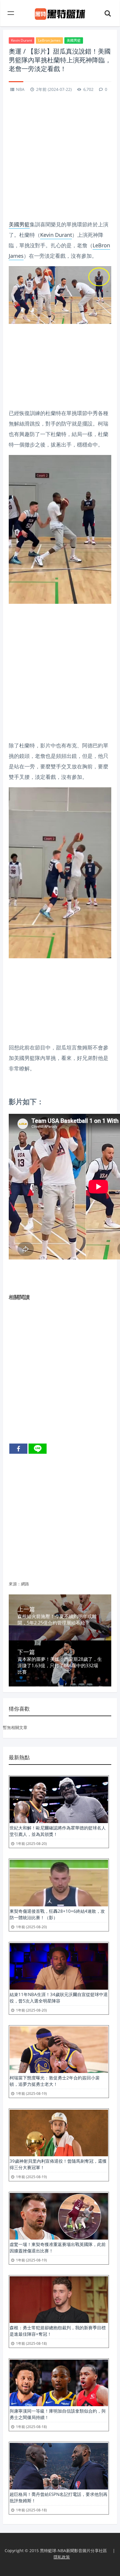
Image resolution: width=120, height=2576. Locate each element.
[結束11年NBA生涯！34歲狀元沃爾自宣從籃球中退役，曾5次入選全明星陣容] (59, 1966)
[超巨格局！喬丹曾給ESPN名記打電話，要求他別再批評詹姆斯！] (59, 2466)
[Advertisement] (60, 157)
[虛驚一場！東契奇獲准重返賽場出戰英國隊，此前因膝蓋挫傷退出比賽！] (59, 2216)
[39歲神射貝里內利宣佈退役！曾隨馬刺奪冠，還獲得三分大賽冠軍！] (59, 2133)
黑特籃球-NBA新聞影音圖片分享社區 (73, 2551)
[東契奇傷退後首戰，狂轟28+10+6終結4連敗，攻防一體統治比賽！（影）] (59, 1883)
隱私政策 (62, 2557)
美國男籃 (74, 40)
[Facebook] (18, 1449)
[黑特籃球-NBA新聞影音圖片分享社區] (60, 13)
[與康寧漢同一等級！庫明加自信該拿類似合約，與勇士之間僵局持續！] (59, 2383)
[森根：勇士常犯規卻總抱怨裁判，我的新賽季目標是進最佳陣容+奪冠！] (59, 2300)
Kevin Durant (22, 40)
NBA (20, 89)
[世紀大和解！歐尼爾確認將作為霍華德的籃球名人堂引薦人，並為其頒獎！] (59, 1800)
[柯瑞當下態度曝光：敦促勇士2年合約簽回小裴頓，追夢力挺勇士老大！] (59, 2050)
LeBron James (49, 40)
